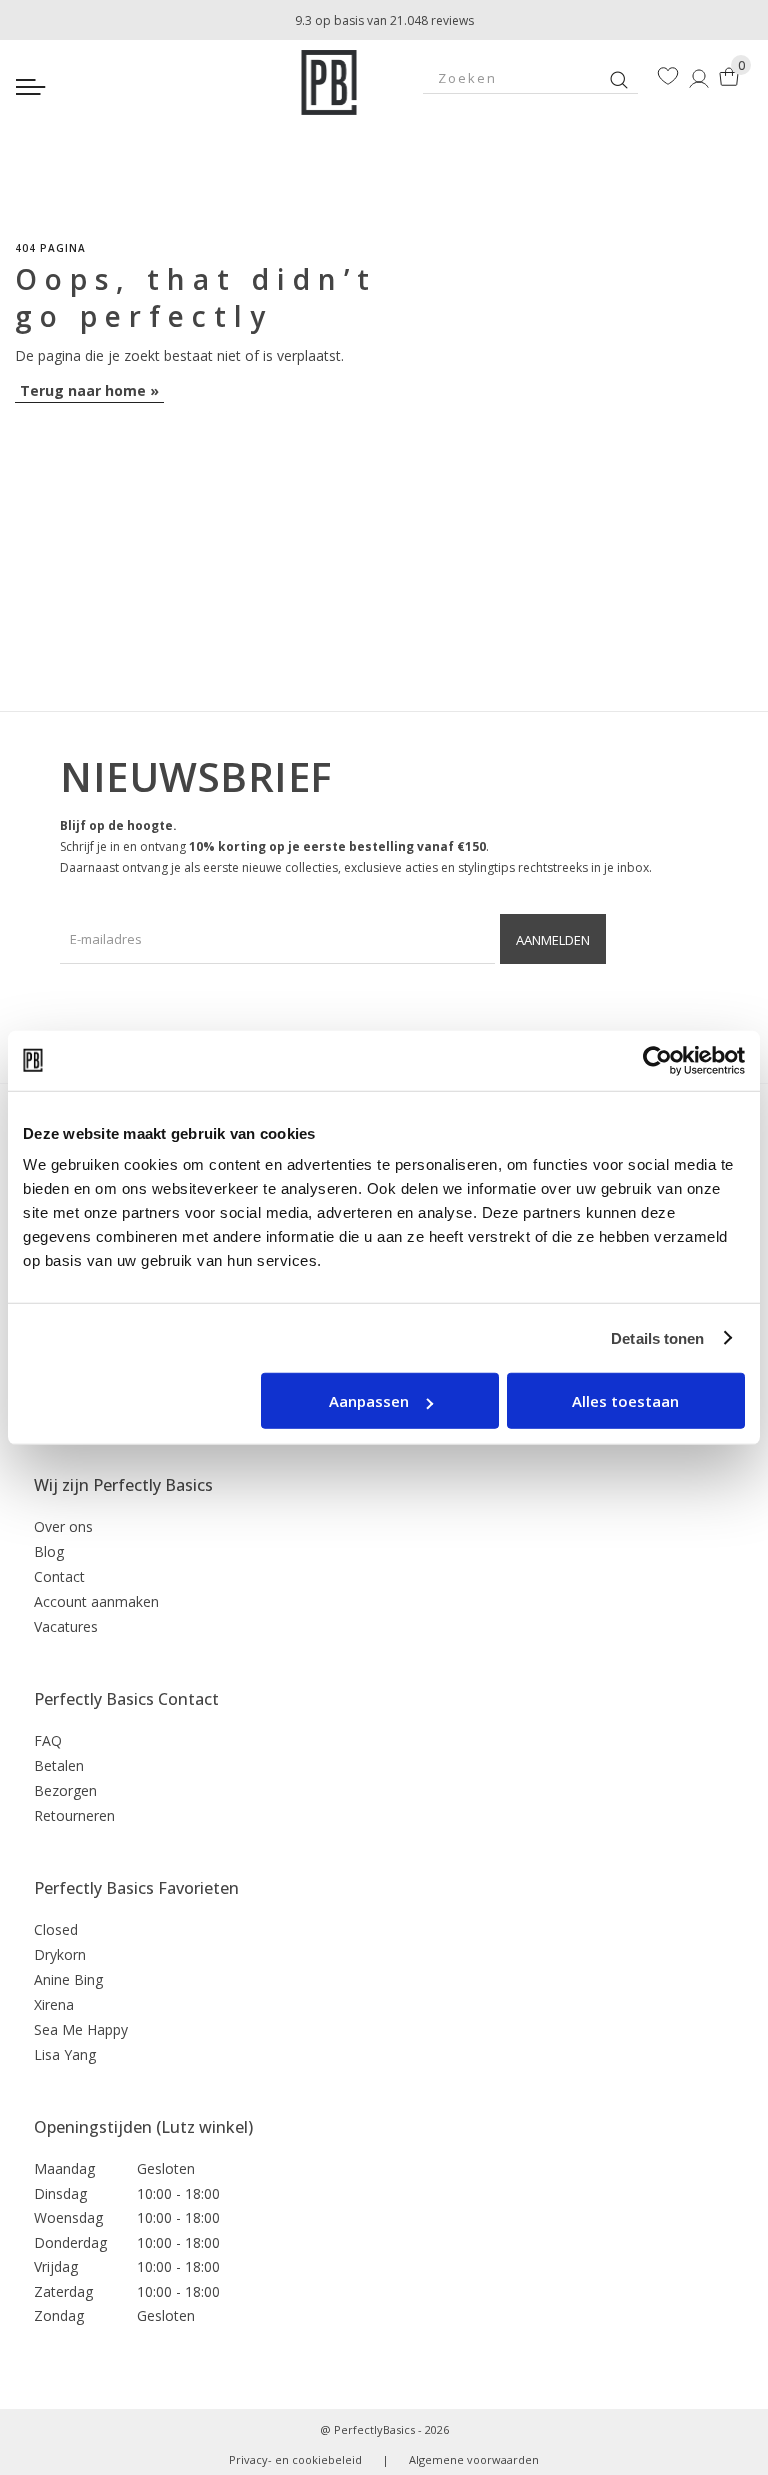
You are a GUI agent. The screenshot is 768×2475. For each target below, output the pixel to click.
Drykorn (60, 1954)
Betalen (59, 1765)
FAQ (48, 1740)
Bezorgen (65, 1790)
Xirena (54, 2004)
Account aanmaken (96, 1601)
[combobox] (530, 78)
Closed (56, 1929)
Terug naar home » (89, 390)
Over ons (63, 1526)
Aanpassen (369, 1401)
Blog (49, 1551)
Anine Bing (68, 1979)
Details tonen (657, 1337)
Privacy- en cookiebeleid (295, 2459)
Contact (59, 1576)
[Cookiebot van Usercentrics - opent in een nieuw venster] (657, 1060)
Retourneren (74, 1815)
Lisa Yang (65, 2054)
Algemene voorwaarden (474, 2459)
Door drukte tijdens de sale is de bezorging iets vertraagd (384, 17)
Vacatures (66, 1626)
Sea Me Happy (81, 2029)
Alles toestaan (625, 1401)
